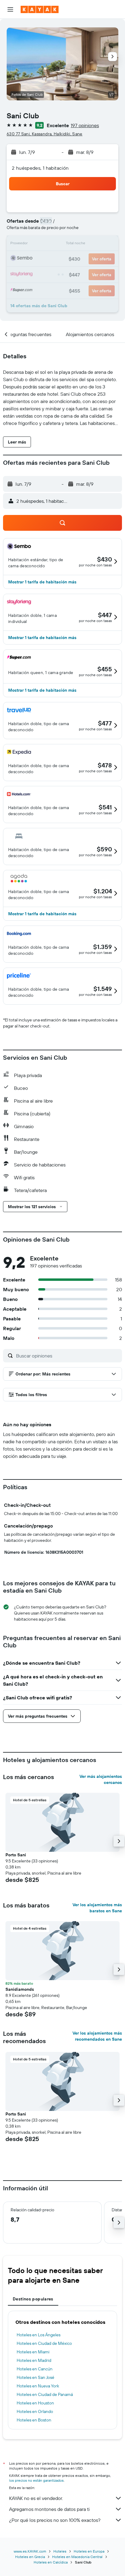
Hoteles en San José (35, 2377)
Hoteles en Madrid (34, 2360)
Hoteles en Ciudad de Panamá (45, 2394)
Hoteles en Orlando (35, 2411)
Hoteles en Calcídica (51, 2562)
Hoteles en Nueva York (38, 2386)
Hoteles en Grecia (30, 2557)
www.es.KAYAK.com (30, 2551)
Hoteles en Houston (35, 2403)
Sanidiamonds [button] (20, 1989)
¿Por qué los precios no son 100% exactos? (55, 2520)
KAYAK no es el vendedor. (36, 2498)
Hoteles (60, 2551)
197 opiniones (85, 125)
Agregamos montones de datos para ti (49, 2509)
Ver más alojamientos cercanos (101, 1779)
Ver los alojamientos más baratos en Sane (97, 1908)
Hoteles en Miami (33, 2352)
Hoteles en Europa (89, 2551)
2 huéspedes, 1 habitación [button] (40, 168)
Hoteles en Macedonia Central (77, 2557)
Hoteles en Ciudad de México (44, 2343)
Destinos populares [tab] (33, 2299)
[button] (10, 9)
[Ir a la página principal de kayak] (40, 9)
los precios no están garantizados (36, 2480)
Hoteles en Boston (34, 2420)
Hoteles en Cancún (35, 2369)
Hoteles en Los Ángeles (39, 2335)
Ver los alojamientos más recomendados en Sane (97, 2036)
